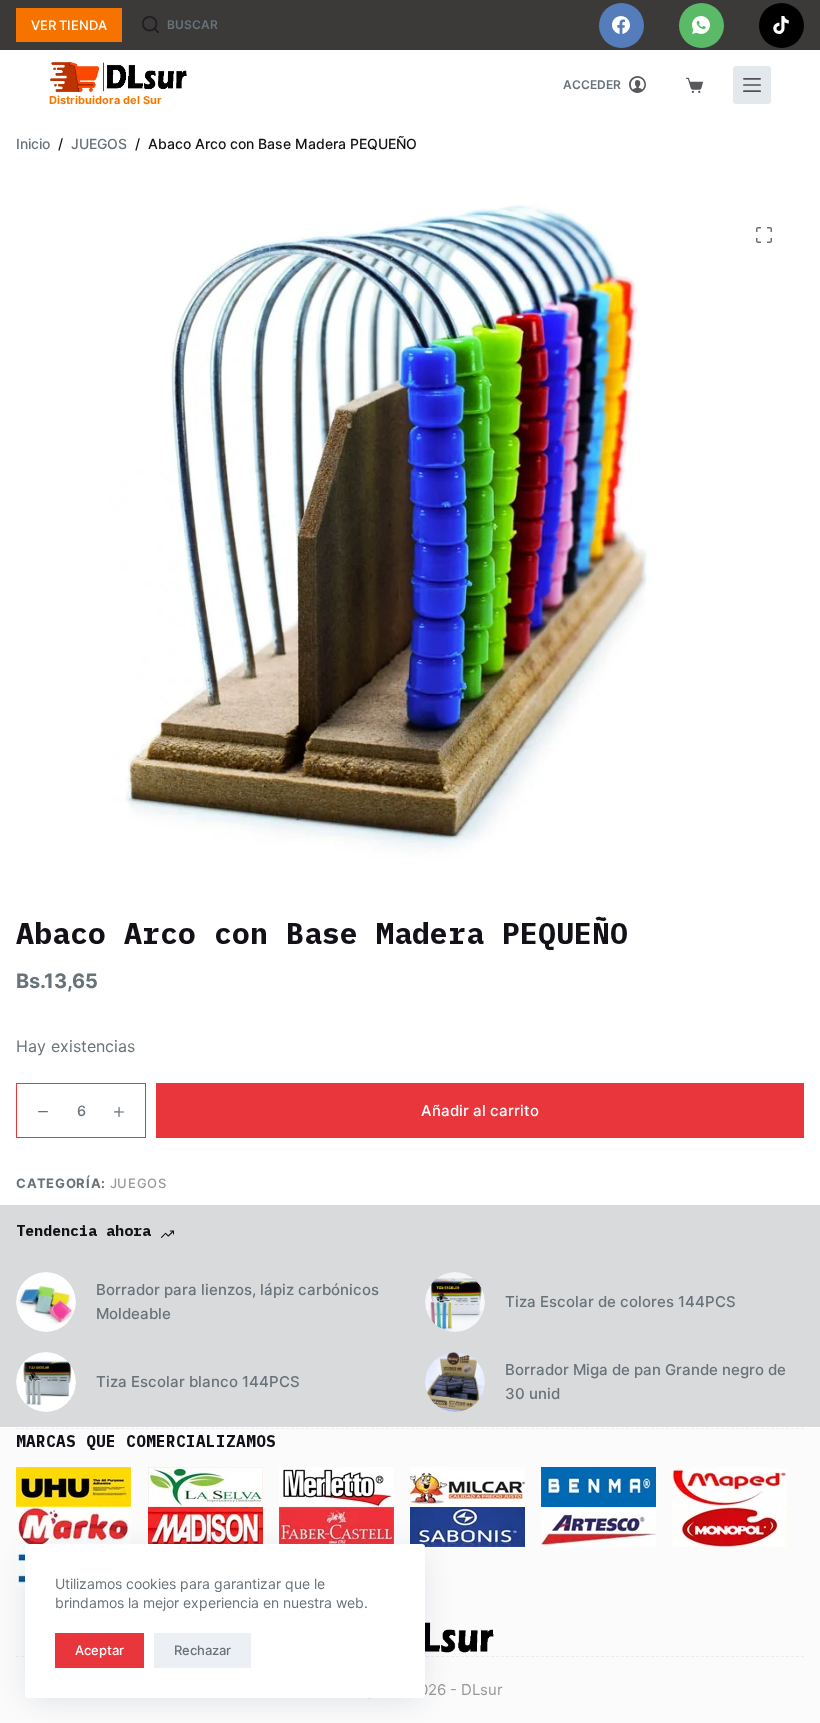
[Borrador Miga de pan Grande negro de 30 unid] (455, 1382)
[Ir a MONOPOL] (729, 1526)
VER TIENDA (69, 25)
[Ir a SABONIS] (467, 1526)
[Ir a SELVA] (205, 1486)
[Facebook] (621, 25)
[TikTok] (781, 25)
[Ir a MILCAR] (467, 1486)
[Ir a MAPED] (729, 1486)
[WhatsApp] (701, 25)
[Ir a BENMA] (598, 1486)
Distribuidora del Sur (105, 100)
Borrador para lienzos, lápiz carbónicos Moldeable (237, 1302)
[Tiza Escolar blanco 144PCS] (46, 1382)
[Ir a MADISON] (205, 1526)
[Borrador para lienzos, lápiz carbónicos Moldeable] (46, 1302)
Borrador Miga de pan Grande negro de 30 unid (645, 1382)
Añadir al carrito (480, 1110)
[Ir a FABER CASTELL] (336, 1526)
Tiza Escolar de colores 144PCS (620, 1301)
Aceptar (99, 1650)
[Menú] (752, 85)
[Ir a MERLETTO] (336, 1486)
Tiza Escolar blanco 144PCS (198, 1381)
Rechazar (202, 1650)
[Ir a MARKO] (73, 1526)
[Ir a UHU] (73, 1486)
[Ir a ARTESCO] (598, 1526)
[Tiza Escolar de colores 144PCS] (455, 1302)
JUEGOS (138, 1183)
